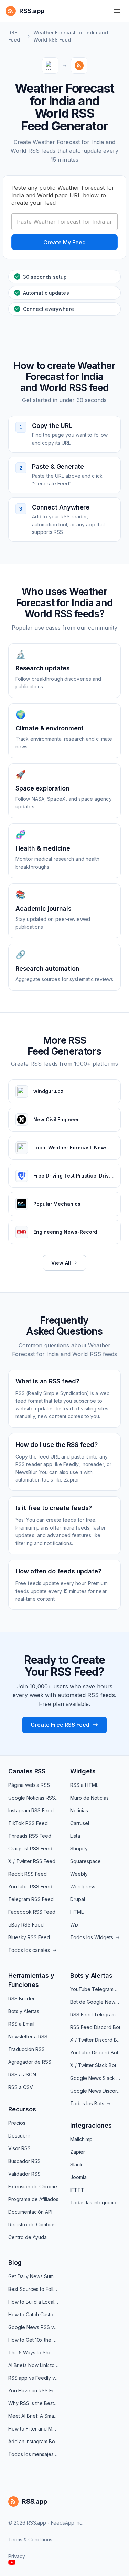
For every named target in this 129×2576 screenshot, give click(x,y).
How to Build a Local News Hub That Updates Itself (34, 2302)
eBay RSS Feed (26, 1925)
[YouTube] (12, 2562)
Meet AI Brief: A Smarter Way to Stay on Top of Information (34, 2416)
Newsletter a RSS (28, 2036)
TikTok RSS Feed (28, 1823)
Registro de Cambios (32, 2224)
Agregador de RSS (30, 2062)
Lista (75, 1836)
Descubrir (19, 2136)
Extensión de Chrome (33, 2186)
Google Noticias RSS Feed (34, 1798)
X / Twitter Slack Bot (93, 2065)
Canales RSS (27, 1771)
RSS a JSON (22, 2075)
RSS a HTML (84, 1785)
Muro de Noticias (89, 1798)
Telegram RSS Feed (31, 1899)
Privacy (17, 2556)
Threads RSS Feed (30, 1836)
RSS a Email (21, 2024)
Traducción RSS (26, 2049)
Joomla (78, 2177)
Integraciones (91, 2125)
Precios (17, 2123)
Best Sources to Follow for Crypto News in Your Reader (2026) (34, 2289)
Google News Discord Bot (95, 2091)
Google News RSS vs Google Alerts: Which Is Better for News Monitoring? (34, 2327)
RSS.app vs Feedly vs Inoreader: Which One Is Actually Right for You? (34, 2378)
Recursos (22, 2109)
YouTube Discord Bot (94, 2053)
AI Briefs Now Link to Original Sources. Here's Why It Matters (34, 2365)
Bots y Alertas (24, 2011)
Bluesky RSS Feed (29, 1937)
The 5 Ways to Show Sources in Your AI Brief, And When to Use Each (34, 2352)
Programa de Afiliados (33, 2199)
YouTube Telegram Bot (95, 1989)
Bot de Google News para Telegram (95, 2002)
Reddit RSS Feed (28, 1874)
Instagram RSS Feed (31, 1810)
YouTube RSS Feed (30, 1887)
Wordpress (83, 1887)
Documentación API (30, 2212)
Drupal (78, 1899)
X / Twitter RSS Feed (32, 1861)
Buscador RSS (24, 2161)
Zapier (78, 2152)
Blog (15, 2263)
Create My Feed (64, 242)
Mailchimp (81, 2139)
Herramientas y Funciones (31, 1980)
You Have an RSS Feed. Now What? (34, 2391)
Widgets (83, 1771)
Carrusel (80, 1823)
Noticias (79, 1810)
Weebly (79, 1874)
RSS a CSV (21, 2087)
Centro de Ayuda (28, 2237)
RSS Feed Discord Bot (95, 2027)
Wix (74, 1925)
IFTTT (77, 2190)
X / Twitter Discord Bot (95, 2040)
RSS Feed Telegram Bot (95, 2015)
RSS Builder (21, 1998)
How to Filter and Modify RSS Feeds (34, 2429)
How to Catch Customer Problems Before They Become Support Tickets (34, 2314)
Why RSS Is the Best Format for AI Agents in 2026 (34, 2403)
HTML (77, 1912)
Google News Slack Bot (95, 2078)
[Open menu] (117, 11)
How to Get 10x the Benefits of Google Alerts (34, 2340)
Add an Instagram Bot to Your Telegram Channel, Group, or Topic (34, 2441)
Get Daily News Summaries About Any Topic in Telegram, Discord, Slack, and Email (34, 2276)
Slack (76, 2164)
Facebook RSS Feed (32, 1912)
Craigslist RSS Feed (30, 1848)
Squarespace (85, 1861)
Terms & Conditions (30, 2539)
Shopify (79, 1848)
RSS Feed (14, 36)
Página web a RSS (29, 1785)
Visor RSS (19, 2148)
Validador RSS (24, 2174)
